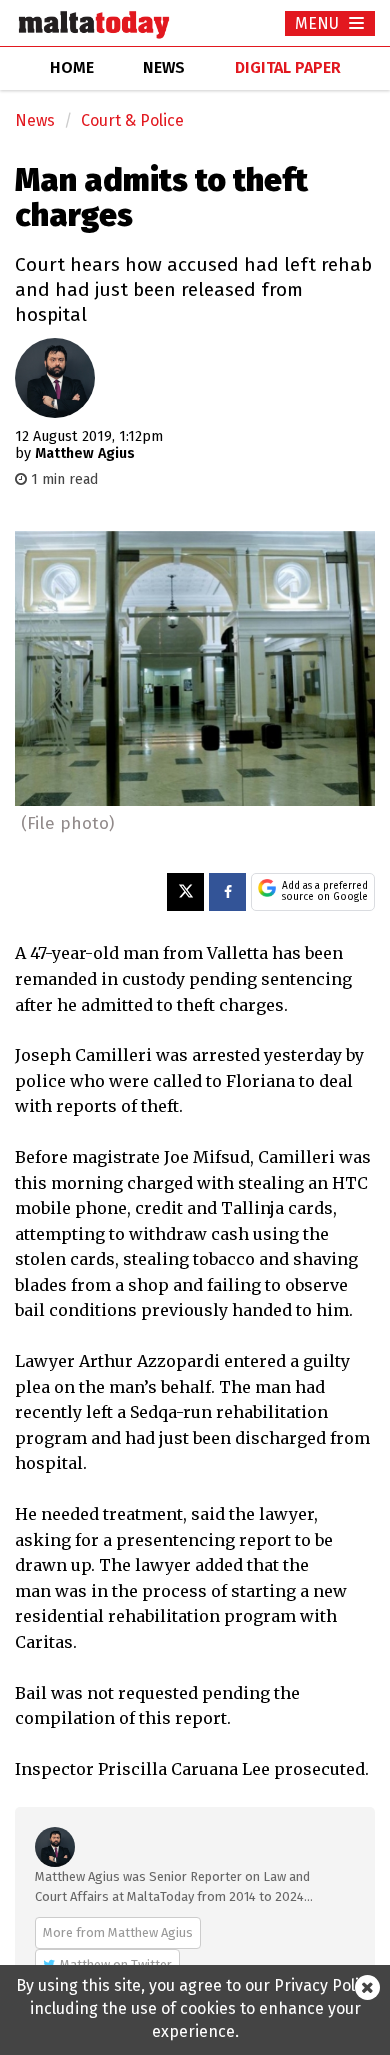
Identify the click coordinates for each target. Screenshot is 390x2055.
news (164, 67)
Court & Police (132, 120)
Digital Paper (288, 67)
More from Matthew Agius (118, 1932)
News (35, 120)
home (72, 67)
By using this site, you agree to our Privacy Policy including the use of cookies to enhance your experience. (195, 2008)
